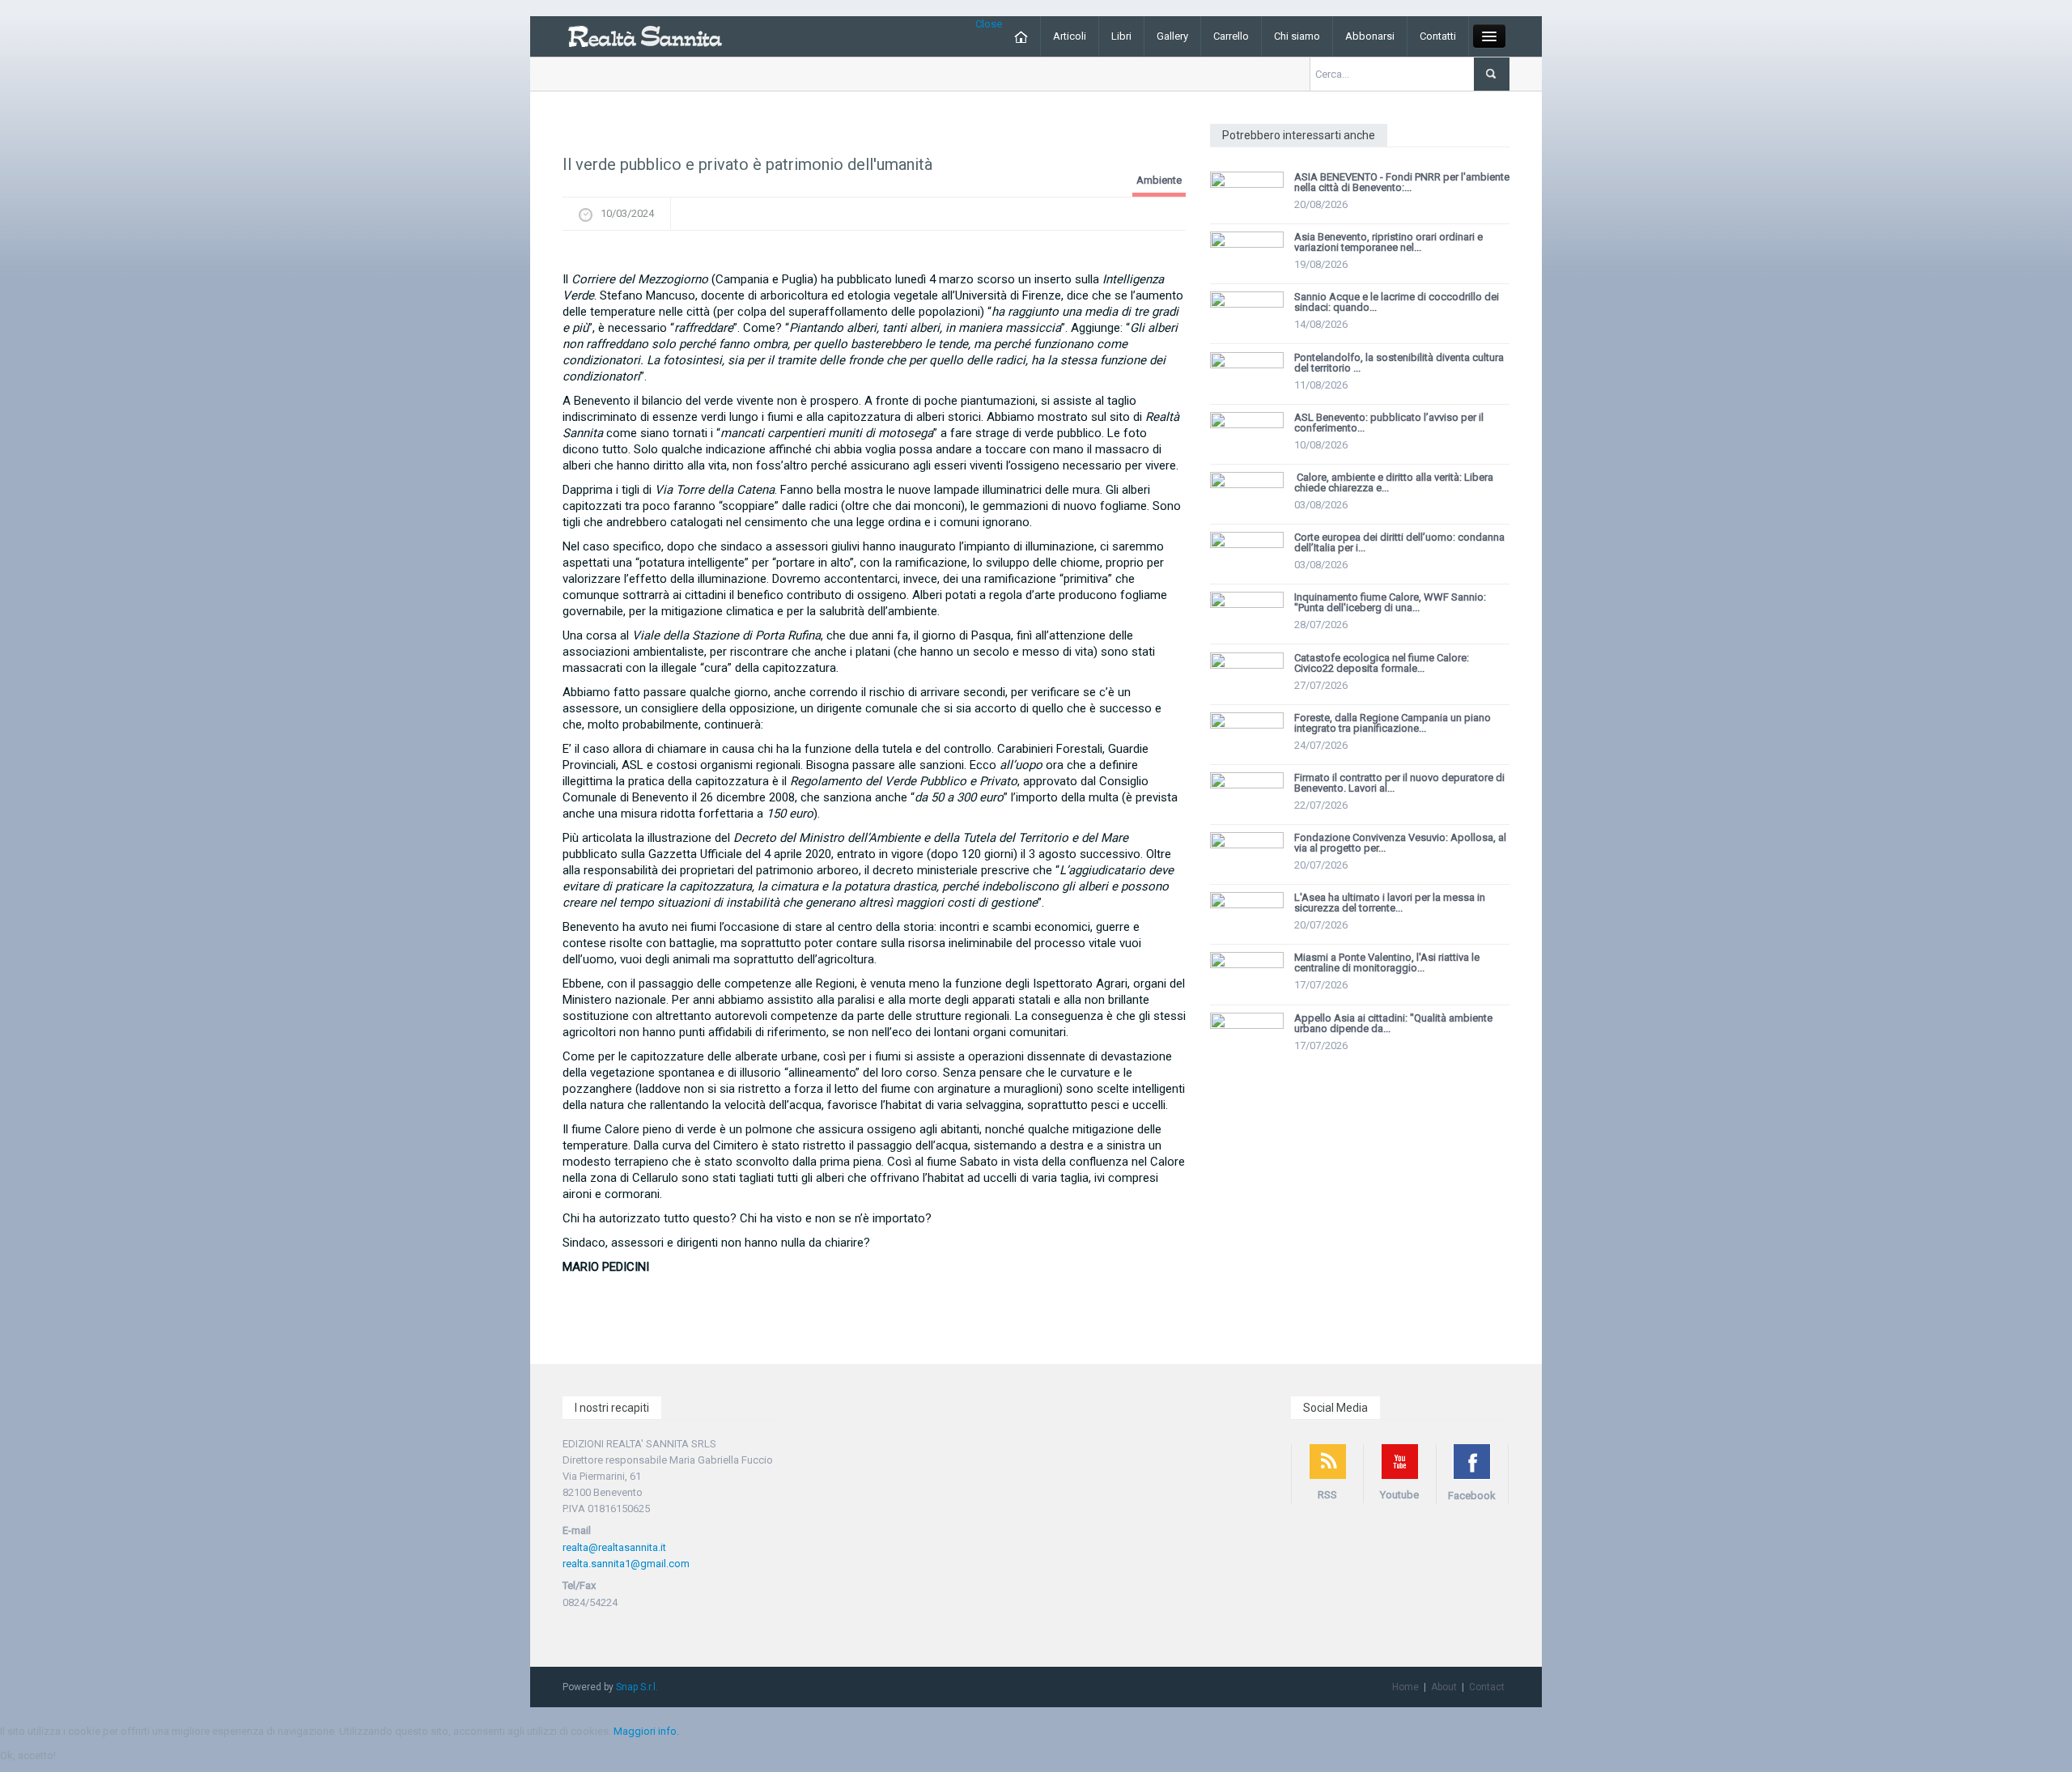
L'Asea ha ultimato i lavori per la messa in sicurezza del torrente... (1390, 903)
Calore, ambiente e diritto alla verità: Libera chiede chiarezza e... (1394, 482)
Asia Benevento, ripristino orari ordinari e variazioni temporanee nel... (1388, 242)
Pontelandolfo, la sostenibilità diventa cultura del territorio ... (1399, 363)
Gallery (1172, 36)
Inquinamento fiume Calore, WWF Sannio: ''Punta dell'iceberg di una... (1390, 602)
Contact (1487, 1687)
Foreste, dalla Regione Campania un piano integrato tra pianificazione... (1393, 723)
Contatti (1438, 36)
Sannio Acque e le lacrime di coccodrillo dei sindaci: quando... (1397, 302)
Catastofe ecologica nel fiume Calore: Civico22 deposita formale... (1382, 663)
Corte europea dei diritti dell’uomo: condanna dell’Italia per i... (1399, 542)
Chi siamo (1297, 36)
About (1444, 1687)
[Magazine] (645, 35)
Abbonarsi (1370, 36)
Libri (1121, 36)
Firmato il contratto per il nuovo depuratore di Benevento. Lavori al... (1399, 783)
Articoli (1070, 36)
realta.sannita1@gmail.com (626, 1564)
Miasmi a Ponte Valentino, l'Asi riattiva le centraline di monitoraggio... (1387, 962)
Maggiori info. (646, 1731)
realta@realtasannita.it (614, 1547)
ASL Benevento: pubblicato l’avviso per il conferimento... (1389, 423)
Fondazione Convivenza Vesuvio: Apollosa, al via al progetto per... (1400, 843)
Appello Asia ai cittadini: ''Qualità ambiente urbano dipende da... (1393, 1023)
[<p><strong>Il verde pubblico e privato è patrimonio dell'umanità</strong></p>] (874, 255)
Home (1405, 1687)
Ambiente (1159, 180)
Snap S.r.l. (637, 1687)
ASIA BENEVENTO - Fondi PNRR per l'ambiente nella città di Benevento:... (1402, 182)
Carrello (1231, 36)
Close (989, 24)
